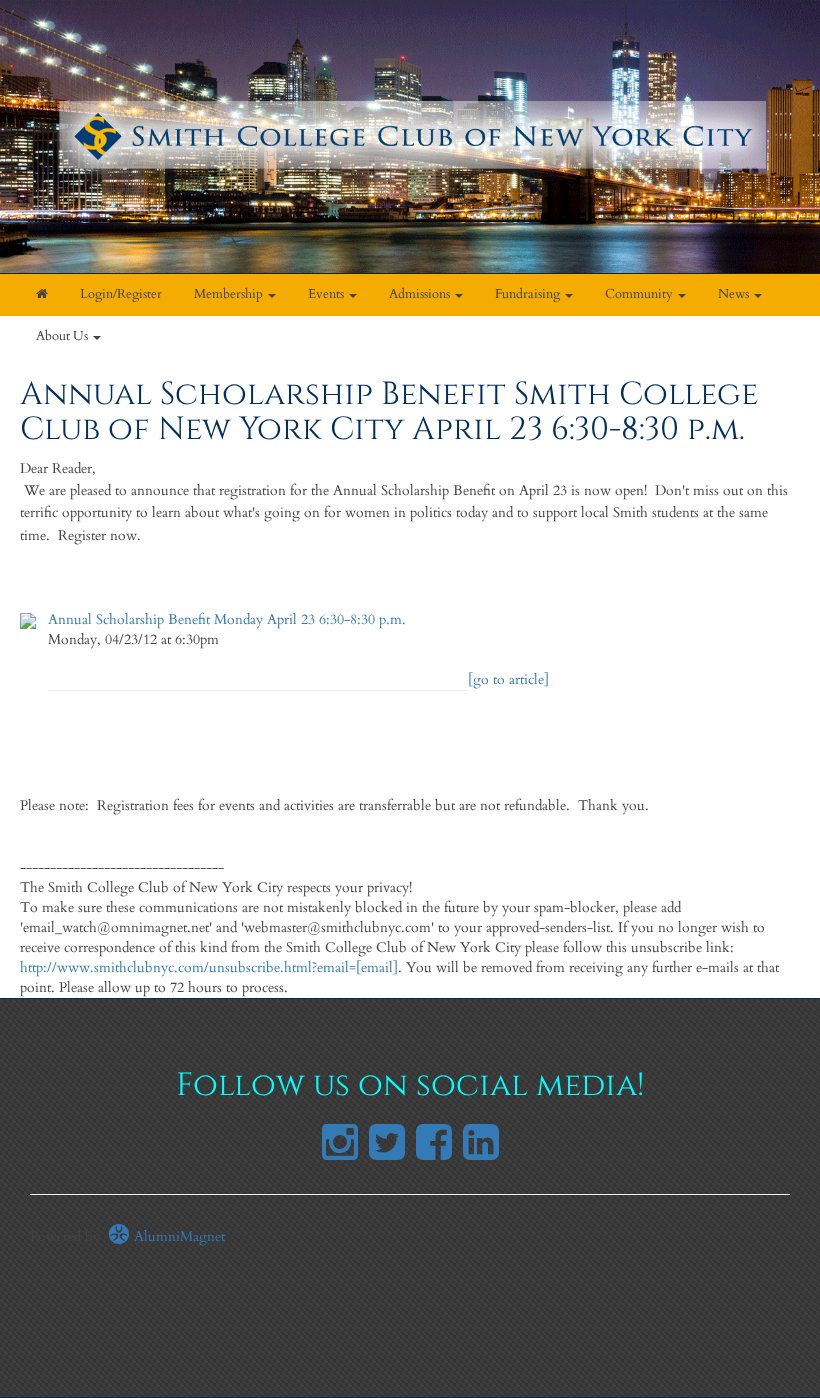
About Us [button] (63, 336)
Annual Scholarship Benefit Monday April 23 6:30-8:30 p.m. (227, 619)
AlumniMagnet (177, 1236)
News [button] (735, 294)
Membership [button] (230, 294)
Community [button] (640, 294)
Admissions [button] (421, 294)
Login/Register (121, 294)
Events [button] (327, 294)
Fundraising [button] (529, 294)
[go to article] (508, 679)
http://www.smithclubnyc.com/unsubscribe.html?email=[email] (209, 967)
